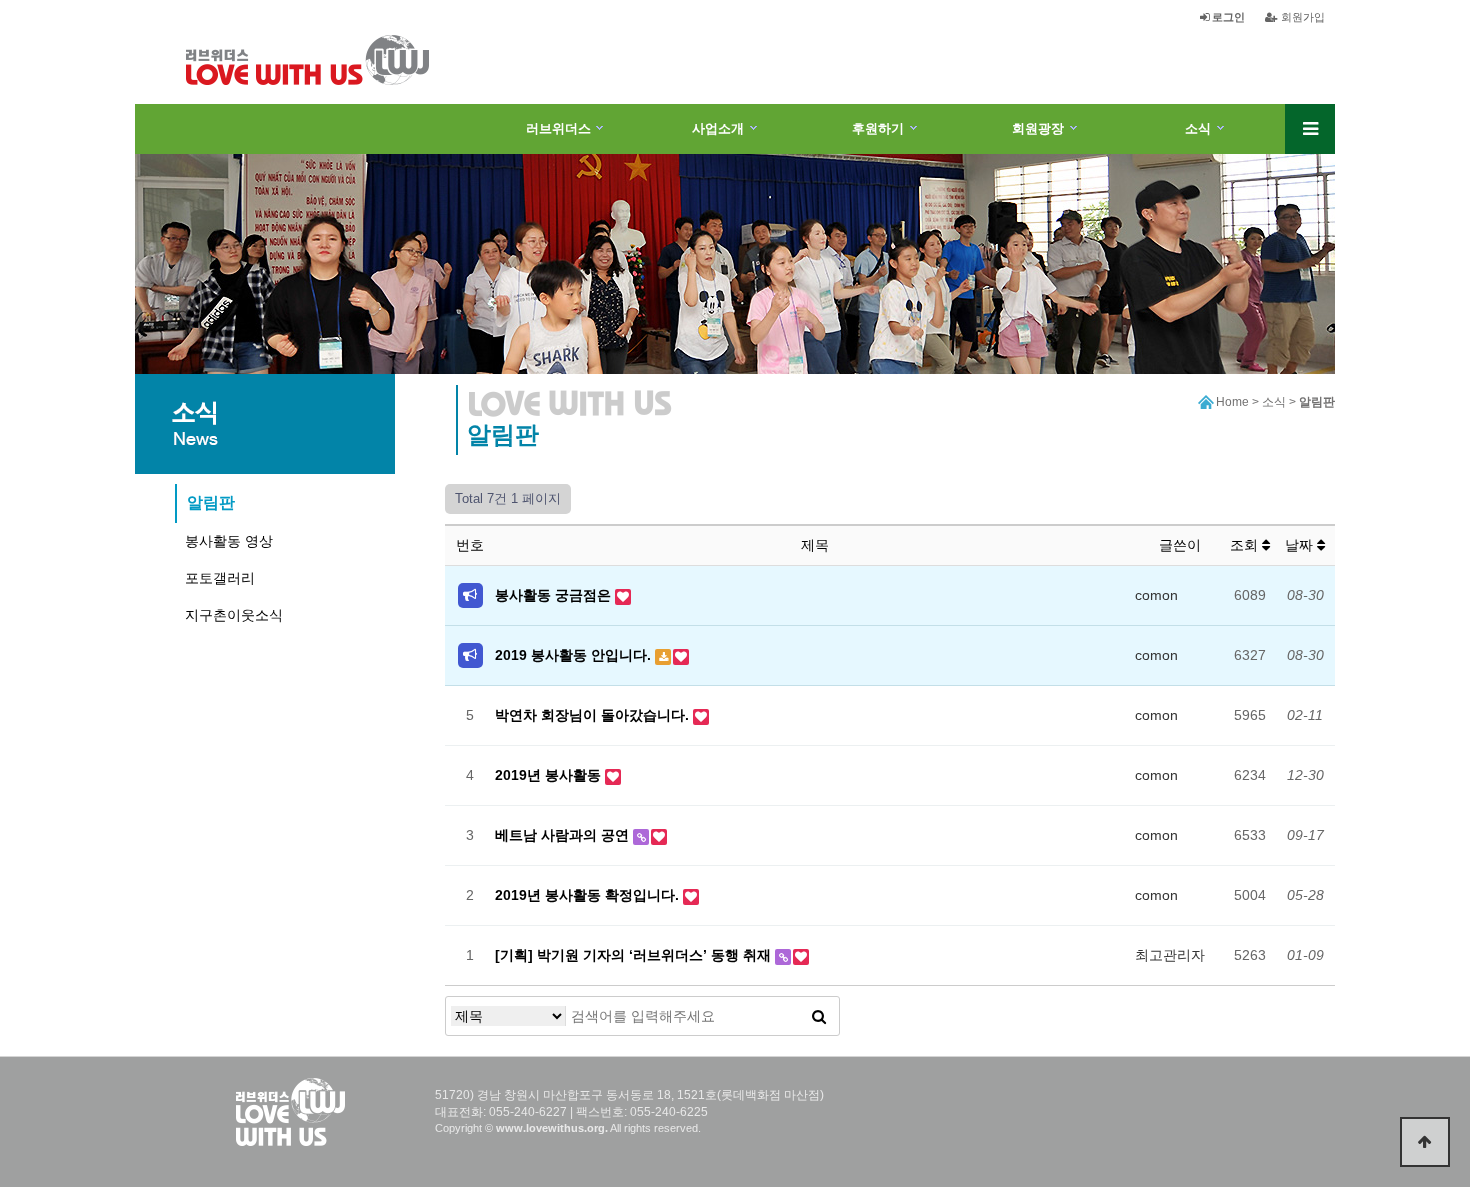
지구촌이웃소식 (234, 615)
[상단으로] (1425, 1142)
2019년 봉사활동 (550, 775)
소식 (1198, 128)
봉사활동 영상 (229, 541)
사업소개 (718, 128)
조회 (1246, 545)
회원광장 (1038, 128)
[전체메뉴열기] (1310, 129)
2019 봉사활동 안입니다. (575, 655)
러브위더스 (558, 128)
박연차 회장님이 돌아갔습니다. (594, 715)
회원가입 (1301, 17)
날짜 (1301, 545)
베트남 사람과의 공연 (564, 835)
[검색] (819, 1016)
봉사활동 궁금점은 (555, 595)
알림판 (211, 502)
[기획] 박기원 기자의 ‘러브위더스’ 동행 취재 (635, 955)
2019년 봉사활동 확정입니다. (589, 895)
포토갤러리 (220, 578)
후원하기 (878, 128)
